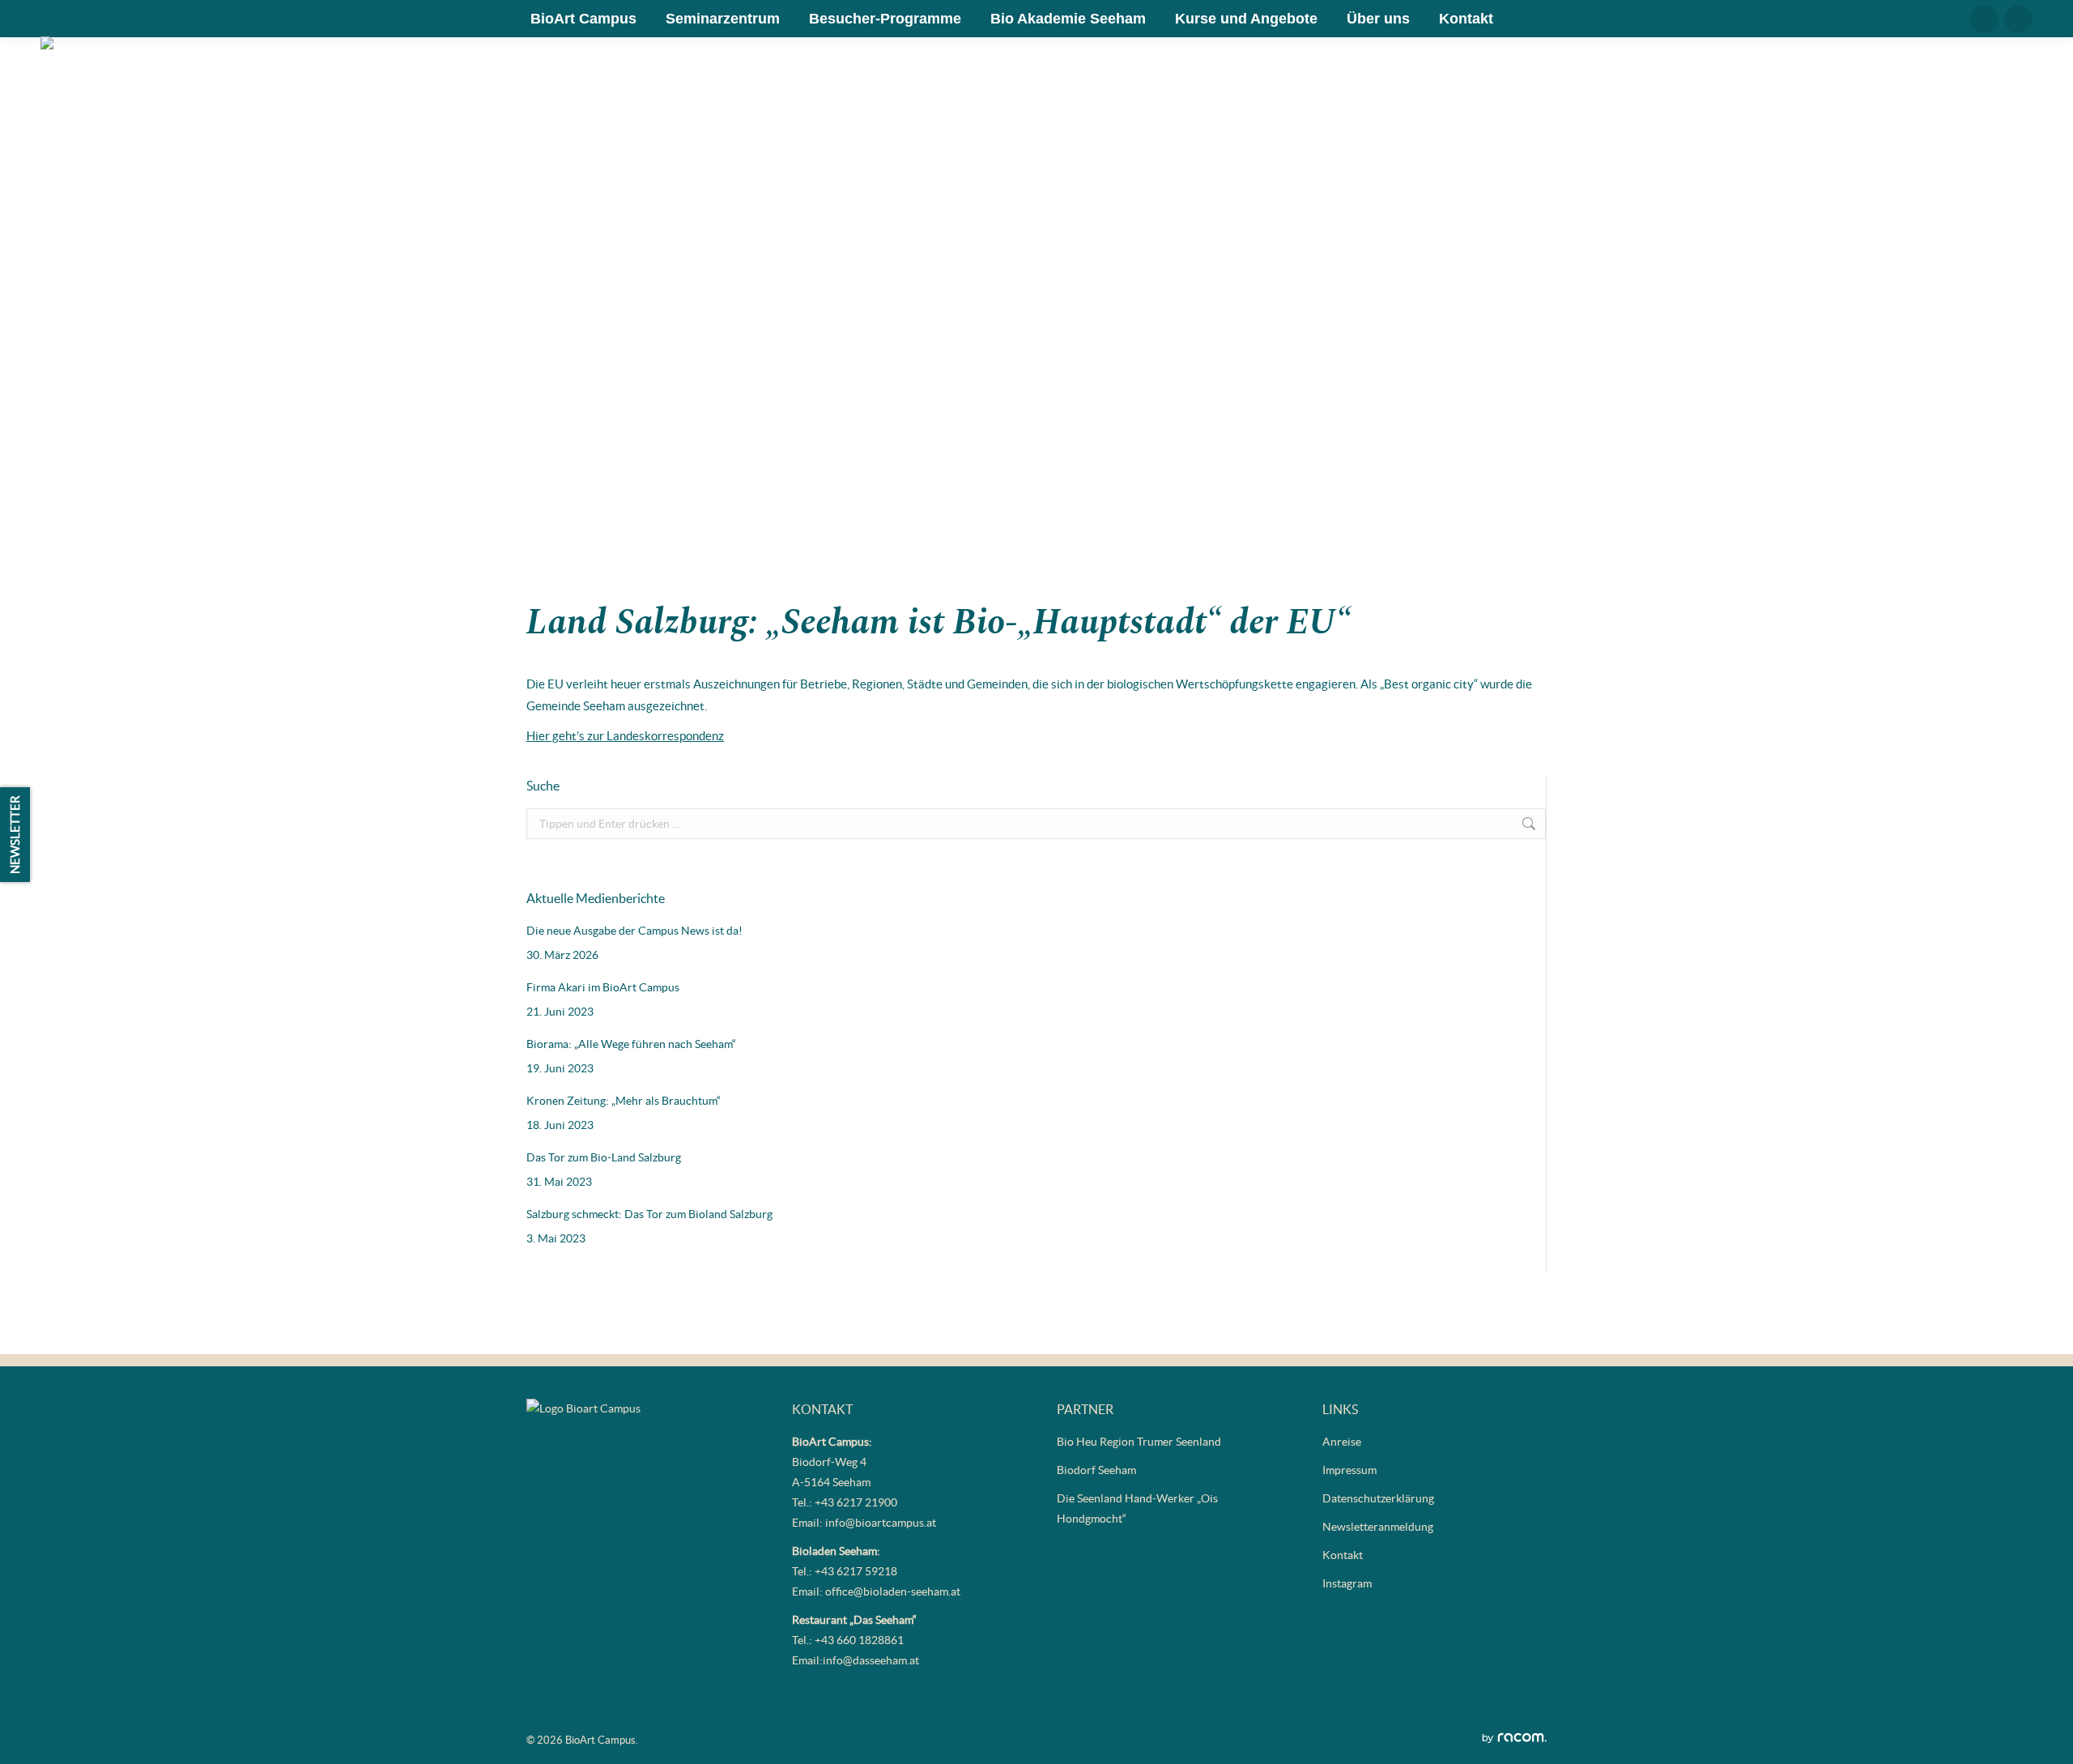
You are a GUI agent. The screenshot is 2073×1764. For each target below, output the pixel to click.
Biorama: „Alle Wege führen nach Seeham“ (631, 1044)
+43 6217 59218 (856, 1571)
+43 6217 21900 (856, 1502)
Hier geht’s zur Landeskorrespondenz (625, 736)
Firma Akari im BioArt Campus (603, 987)
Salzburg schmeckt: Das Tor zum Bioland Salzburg (649, 1214)
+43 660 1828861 (859, 1640)
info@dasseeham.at (871, 1660)
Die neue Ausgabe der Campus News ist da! (634, 931)
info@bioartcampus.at (881, 1523)
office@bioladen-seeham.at (893, 1591)
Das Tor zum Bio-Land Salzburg (604, 1157)
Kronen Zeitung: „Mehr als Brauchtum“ (624, 1101)
